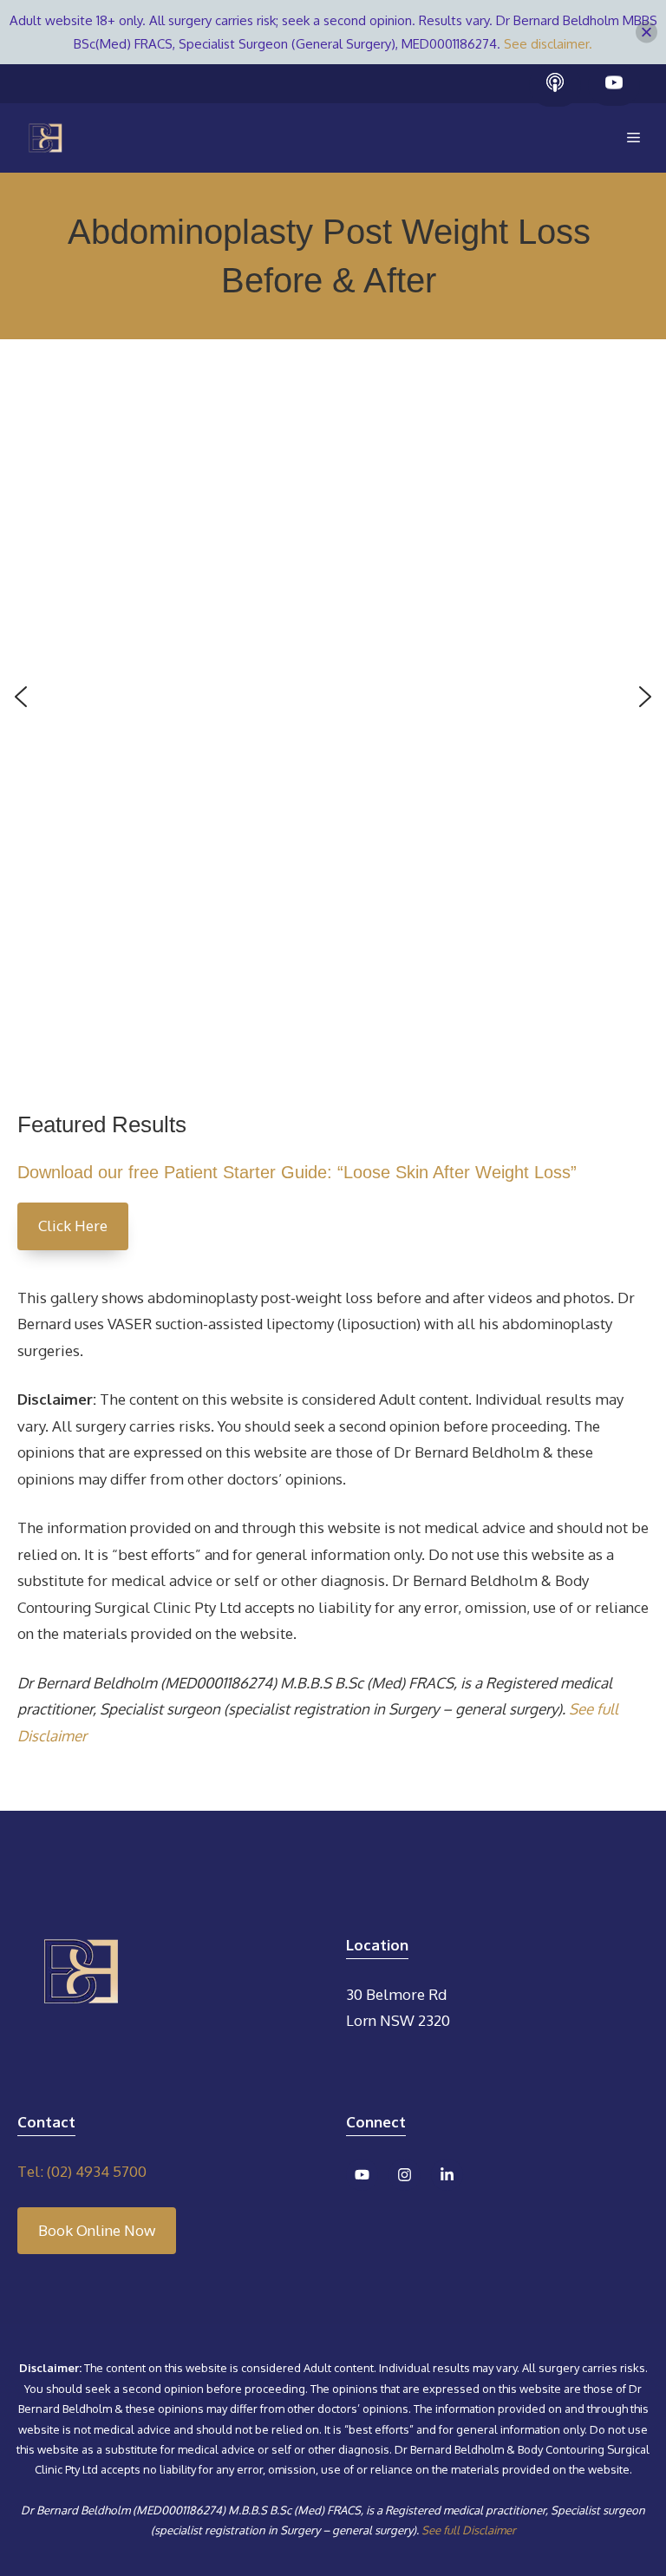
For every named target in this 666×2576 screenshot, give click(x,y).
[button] (21, 697)
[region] (333, 710)
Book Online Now (97, 2230)
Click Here (73, 1226)
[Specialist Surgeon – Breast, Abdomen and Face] (46, 138)
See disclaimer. (548, 44)
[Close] (646, 33)
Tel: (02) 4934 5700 (82, 2171)
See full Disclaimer (469, 2530)
